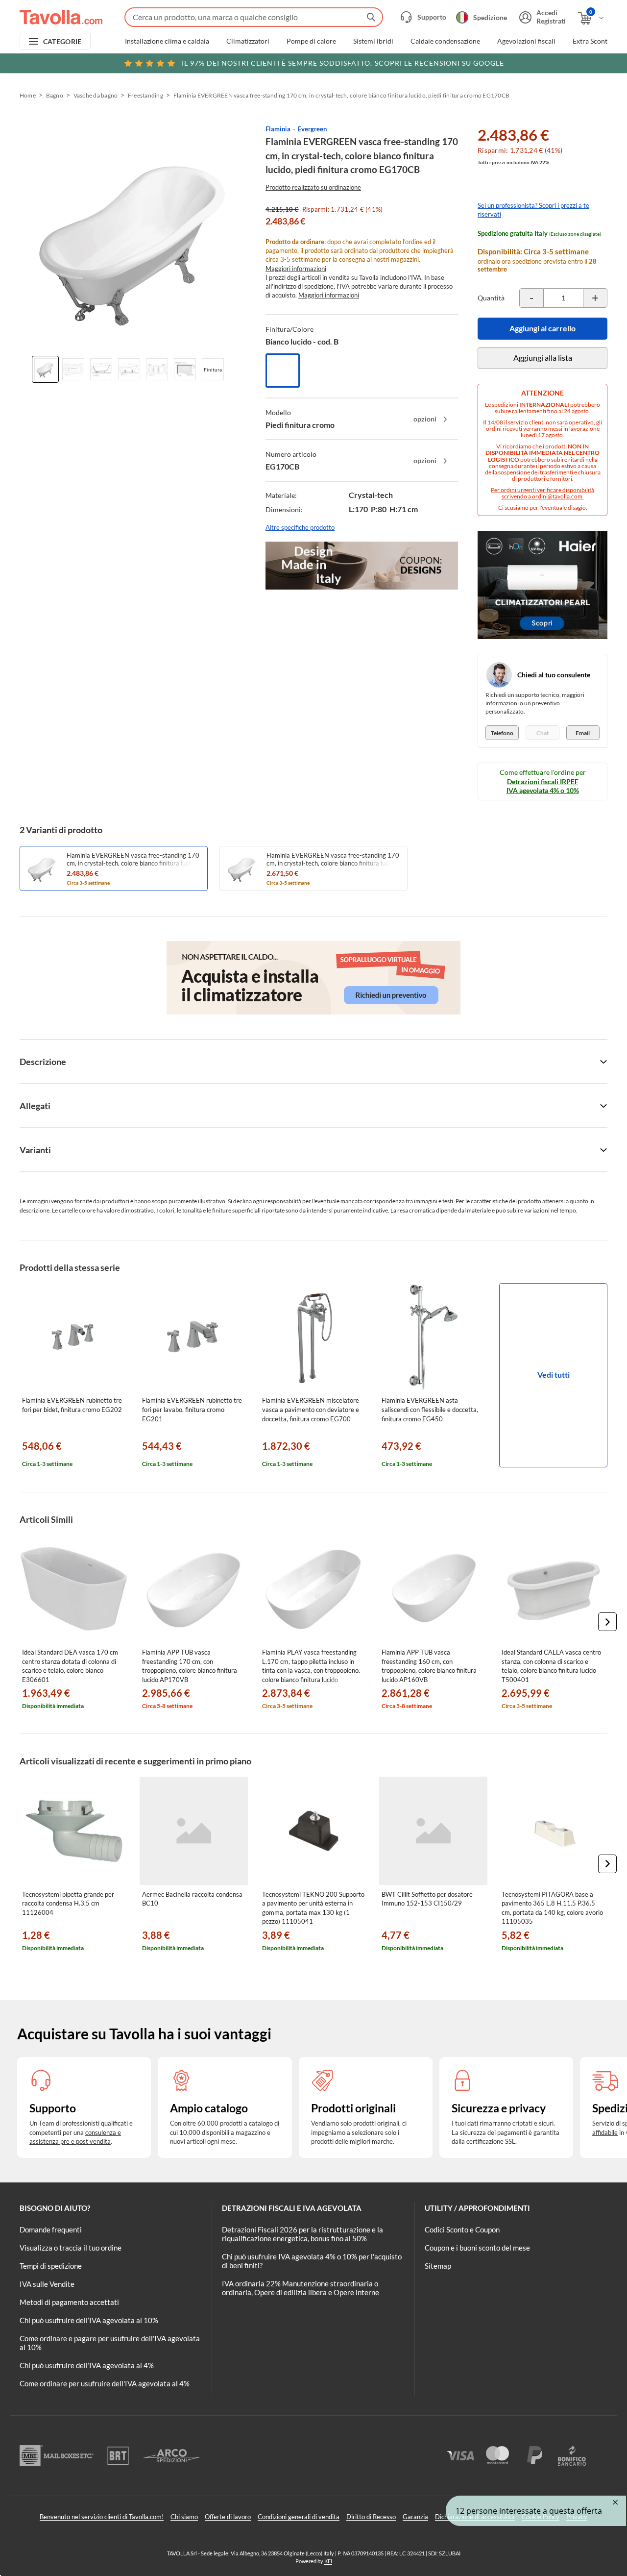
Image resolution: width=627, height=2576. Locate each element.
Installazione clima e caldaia (167, 41)
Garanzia (415, 2517)
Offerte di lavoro (228, 2517)
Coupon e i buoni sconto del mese (477, 2248)
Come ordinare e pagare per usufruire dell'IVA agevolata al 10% (110, 2343)
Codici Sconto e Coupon (462, 2229)
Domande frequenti (51, 2229)
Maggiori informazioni (296, 269)
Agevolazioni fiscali (526, 41)
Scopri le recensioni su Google (343, 63)
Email (583, 733)
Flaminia (278, 129)
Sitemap (438, 2266)
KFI (328, 2561)
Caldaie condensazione (445, 41)
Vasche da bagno (96, 95)
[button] (607, 1622)
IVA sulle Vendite (47, 2284)
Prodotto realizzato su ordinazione (313, 187)
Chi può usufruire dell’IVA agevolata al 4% (87, 2365)
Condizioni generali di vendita (299, 2517)
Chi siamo (184, 2517)
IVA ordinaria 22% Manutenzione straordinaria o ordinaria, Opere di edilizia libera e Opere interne (301, 2288)
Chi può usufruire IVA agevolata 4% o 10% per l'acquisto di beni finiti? (312, 2261)
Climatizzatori (248, 41)
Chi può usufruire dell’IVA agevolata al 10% (89, 2320)
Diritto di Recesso (371, 2517)
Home (28, 95)
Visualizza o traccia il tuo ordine (71, 2248)
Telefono (502, 733)
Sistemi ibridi (373, 41)
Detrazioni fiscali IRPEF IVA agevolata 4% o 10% (543, 786)
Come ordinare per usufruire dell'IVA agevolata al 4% (105, 2383)
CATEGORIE (62, 41)
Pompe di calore (311, 41)
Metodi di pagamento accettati (69, 2302)
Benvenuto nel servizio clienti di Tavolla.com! (102, 2517)
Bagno (55, 95)
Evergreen (312, 129)
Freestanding (145, 95)
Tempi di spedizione (51, 2266)
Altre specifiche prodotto (300, 527)
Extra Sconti (591, 41)
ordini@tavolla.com (557, 496)
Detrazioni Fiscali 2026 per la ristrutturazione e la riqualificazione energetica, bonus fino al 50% (302, 2234)
